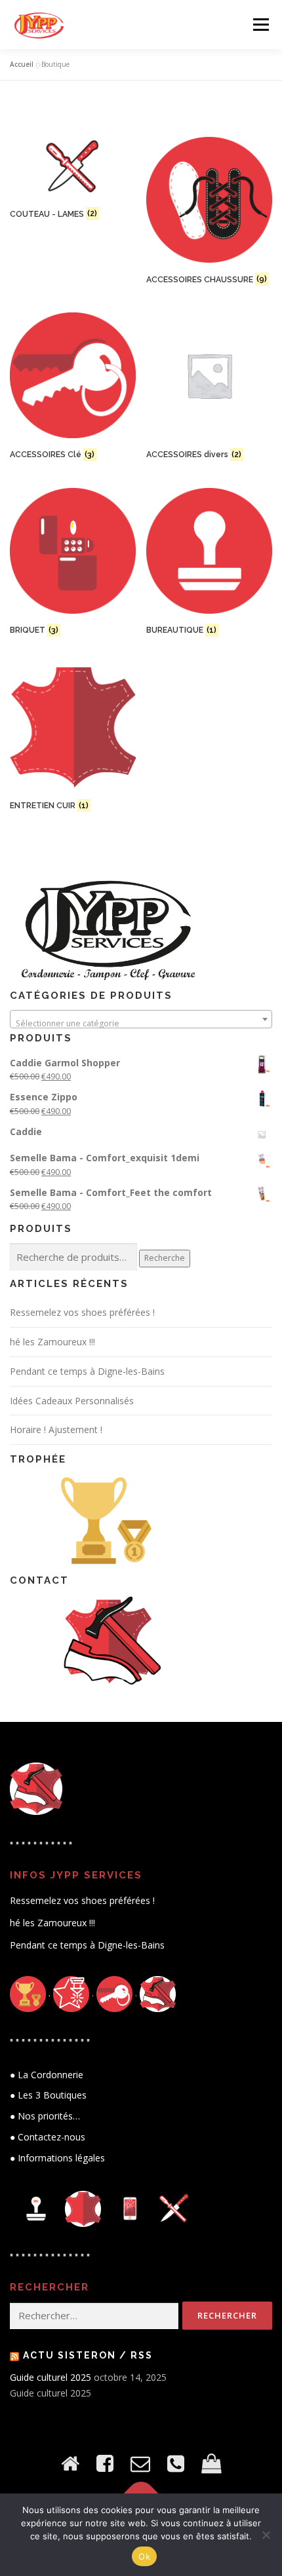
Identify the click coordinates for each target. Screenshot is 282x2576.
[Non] (266, 2535)
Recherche (165, 1258)
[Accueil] (70, 2463)
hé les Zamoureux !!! (52, 1342)
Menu (260, 25)
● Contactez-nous (48, 2137)
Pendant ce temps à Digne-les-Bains (87, 1371)
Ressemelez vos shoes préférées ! (82, 1312)
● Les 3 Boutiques (48, 2095)
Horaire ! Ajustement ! (56, 1429)
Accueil (22, 64)
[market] (211, 2463)
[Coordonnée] (176, 2463)
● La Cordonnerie (47, 2075)
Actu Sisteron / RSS (88, 2355)
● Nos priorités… (45, 2116)
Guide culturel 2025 (50, 2377)
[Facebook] (105, 2463)
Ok (144, 2556)
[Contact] (140, 2463)
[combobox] (141, 1019)
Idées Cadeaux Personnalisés (72, 1401)
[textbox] (141, 1024)
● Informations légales (57, 2158)
